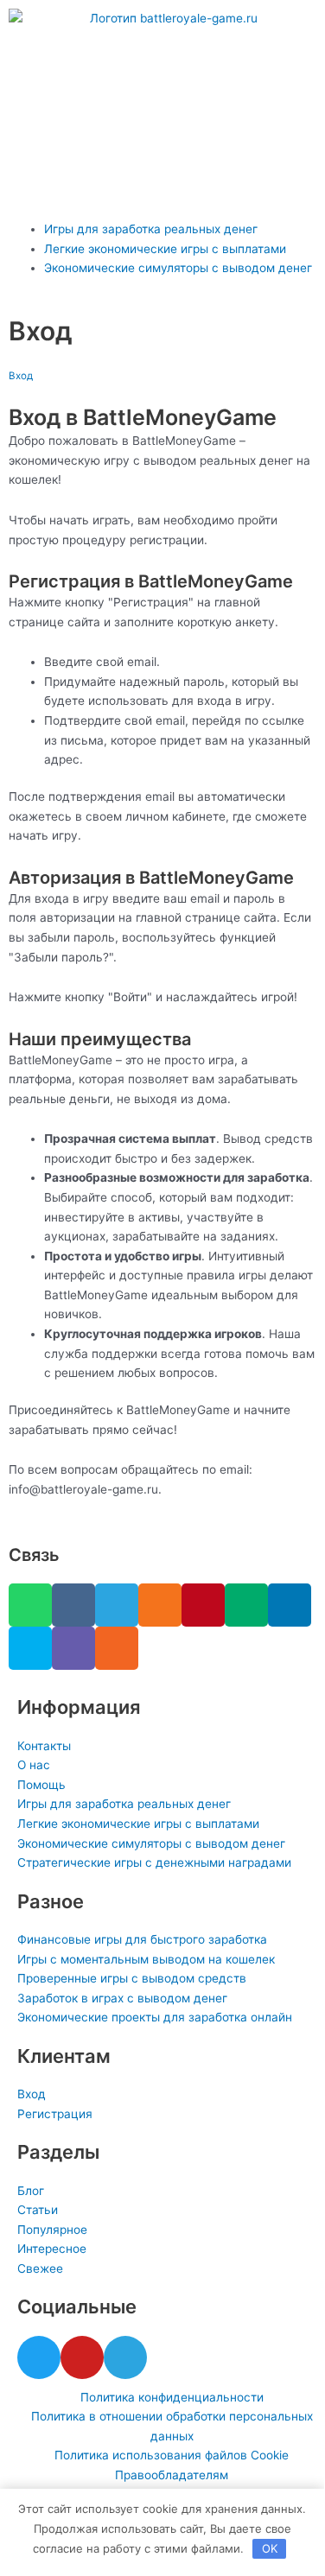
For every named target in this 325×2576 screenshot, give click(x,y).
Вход (21, 376)
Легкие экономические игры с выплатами (165, 249)
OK (270, 2548)
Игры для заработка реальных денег (151, 229)
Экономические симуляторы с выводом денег (178, 268)
